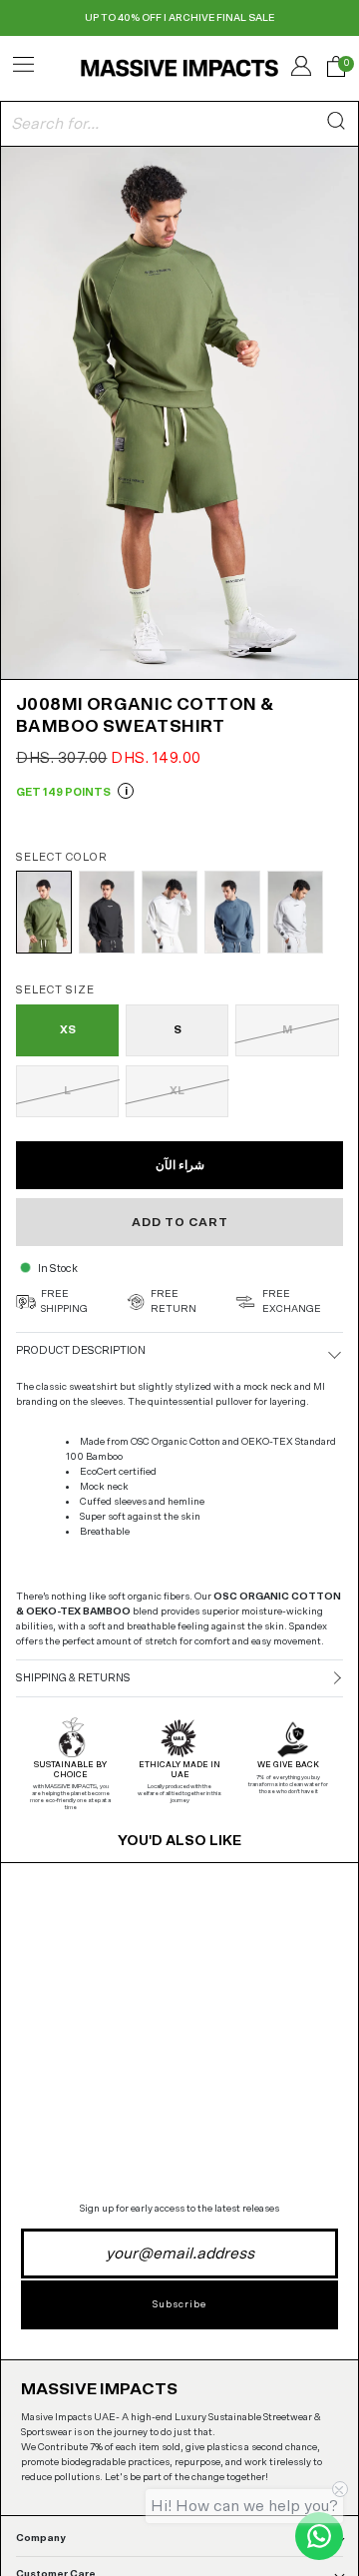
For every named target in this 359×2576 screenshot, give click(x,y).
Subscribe (179, 2304)
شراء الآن (180, 1165)
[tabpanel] (179, 411)
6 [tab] (260, 650)
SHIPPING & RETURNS (73, 1678)
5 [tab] (230, 650)
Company (41, 2538)
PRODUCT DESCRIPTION (81, 1350)
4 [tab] (200, 650)
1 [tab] (111, 650)
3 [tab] (171, 650)
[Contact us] (319, 2536)
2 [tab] (141, 650)
